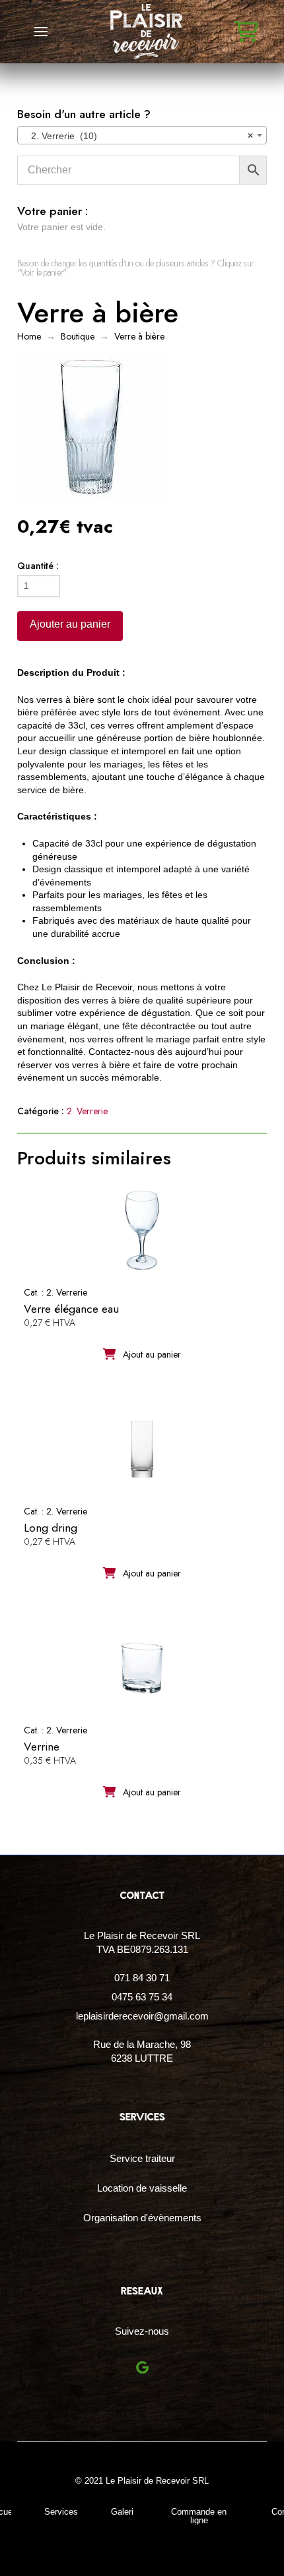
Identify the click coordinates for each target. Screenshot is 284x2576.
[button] (41, 32)
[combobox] (142, 135)
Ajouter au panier (70, 624)
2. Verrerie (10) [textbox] (138, 136)
